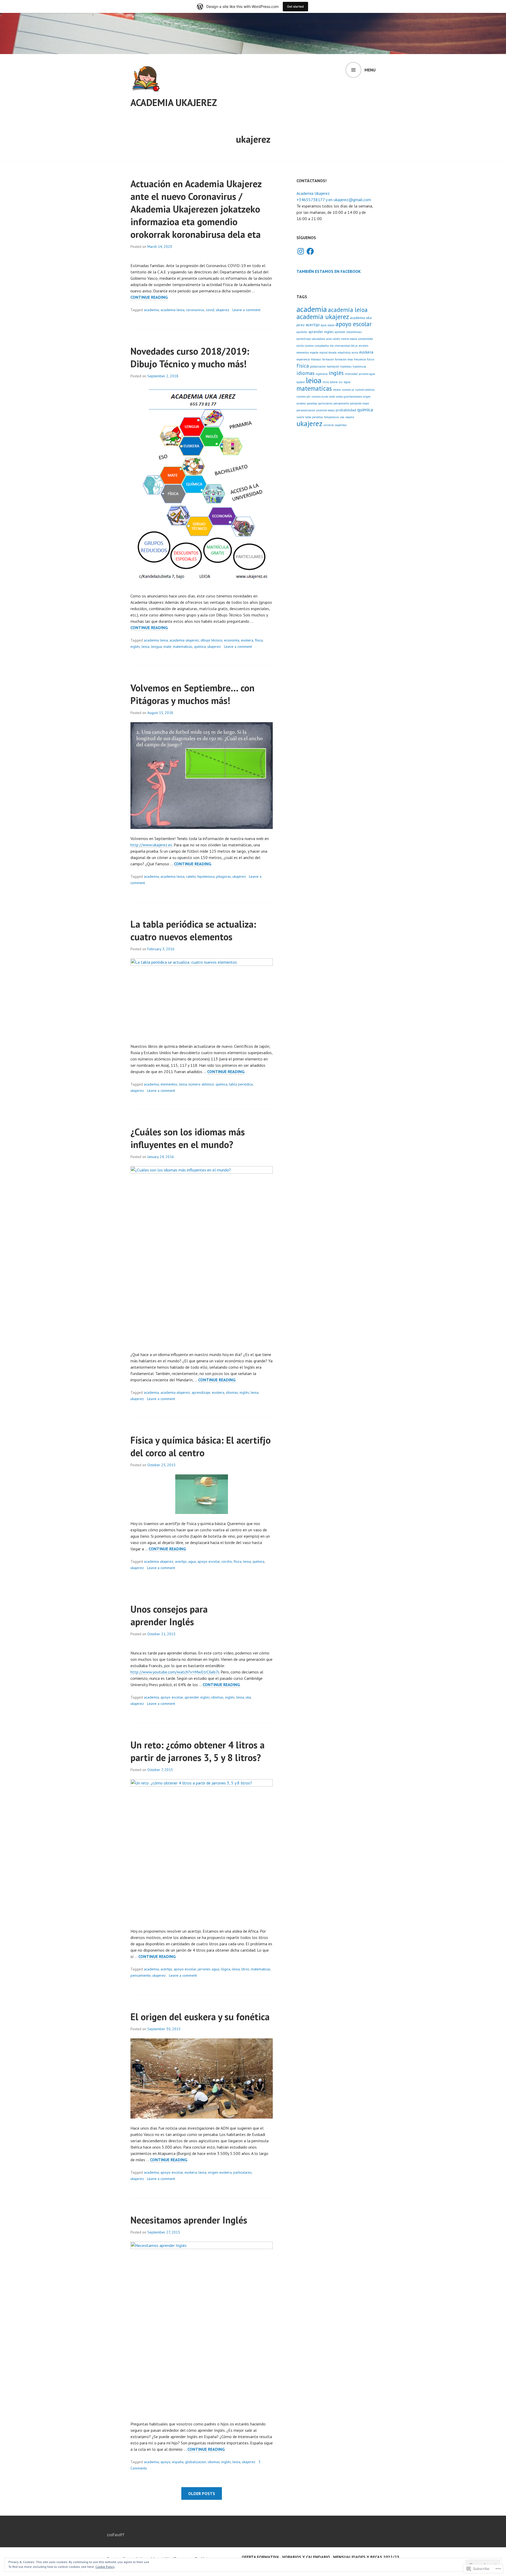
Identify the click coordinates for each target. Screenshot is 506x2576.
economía (232, 640)
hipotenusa (206, 876)
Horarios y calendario (306, 2557)
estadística (344, 353)
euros (355, 353)
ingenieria (322, 374)
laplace (301, 382)
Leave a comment (246, 310)
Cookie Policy (105, 2567)
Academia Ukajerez (174, 102)
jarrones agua (208, 1969)
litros (245, 1969)
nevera (337, 390)
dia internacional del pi (344, 346)
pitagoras (223, 876)
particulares (242, 2172)
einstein (364, 346)
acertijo (181, 1561)
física (259, 640)
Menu (370, 70)
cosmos (309, 346)
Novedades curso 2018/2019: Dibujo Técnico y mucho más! (190, 357)
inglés (135, 647)
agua (192, 1561)
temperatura (331, 417)
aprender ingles (197, 1697)
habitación (333, 366)
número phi (303, 397)
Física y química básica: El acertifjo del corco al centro (201, 1446)
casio (329, 339)
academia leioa (172, 310)
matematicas (183, 647)
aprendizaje (201, 1392)
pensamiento (141, 1975)
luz (341, 382)
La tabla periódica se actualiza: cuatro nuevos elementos (193, 930)
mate (167, 647)
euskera (247, 640)
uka (248, 1697)
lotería (334, 382)
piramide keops (325, 410)
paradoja (312, 403)
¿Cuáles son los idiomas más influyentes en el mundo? (188, 1138)
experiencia (303, 359)
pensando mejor (360, 403)
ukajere (350, 417)
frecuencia (360, 359)
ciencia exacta (349, 339)
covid (210, 310)
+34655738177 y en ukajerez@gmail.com (334, 200)
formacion (328, 359)
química (200, 647)
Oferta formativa (260, 2557)
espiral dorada (328, 353)
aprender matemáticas (348, 332)
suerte (300, 417)
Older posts (202, 2493)
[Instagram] (301, 251)
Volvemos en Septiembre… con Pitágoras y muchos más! (193, 694)
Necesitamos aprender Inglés (189, 2220)
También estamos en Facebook (329, 271)
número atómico (201, 1084)
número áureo (320, 397)
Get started (295, 6)
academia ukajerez (184, 640)
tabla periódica (241, 1084)
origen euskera (220, 2172)
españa (178, 2462)
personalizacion (306, 410)
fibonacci (316, 359)
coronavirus (195, 310)
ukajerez (223, 310)
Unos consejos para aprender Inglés (169, 1615)
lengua (156, 647)
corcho (227, 1561)
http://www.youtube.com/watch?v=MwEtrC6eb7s (175, 1672)
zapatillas (341, 425)
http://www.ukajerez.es (151, 845)
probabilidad (346, 410)
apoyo (166, 2462)
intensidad (351, 374)
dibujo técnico (211, 640)
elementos (169, 1084)
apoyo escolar (209, 1561)
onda (332, 397)
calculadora (318, 339)
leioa (145, 647)
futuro (371, 359)
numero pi (348, 390)
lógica (226, 1969)
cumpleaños (322, 346)
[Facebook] (310, 251)
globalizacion (196, 2462)
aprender (302, 332)
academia (151, 310)
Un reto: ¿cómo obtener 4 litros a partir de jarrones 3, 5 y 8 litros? (198, 1751)
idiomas (232, 1392)
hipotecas (346, 366)
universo (329, 425)
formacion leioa (344, 359)
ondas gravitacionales (349, 397)
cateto (191, 876)
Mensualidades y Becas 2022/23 (366, 2557)
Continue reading (149, 297)
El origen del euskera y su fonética (200, 2017)
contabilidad (366, 339)
